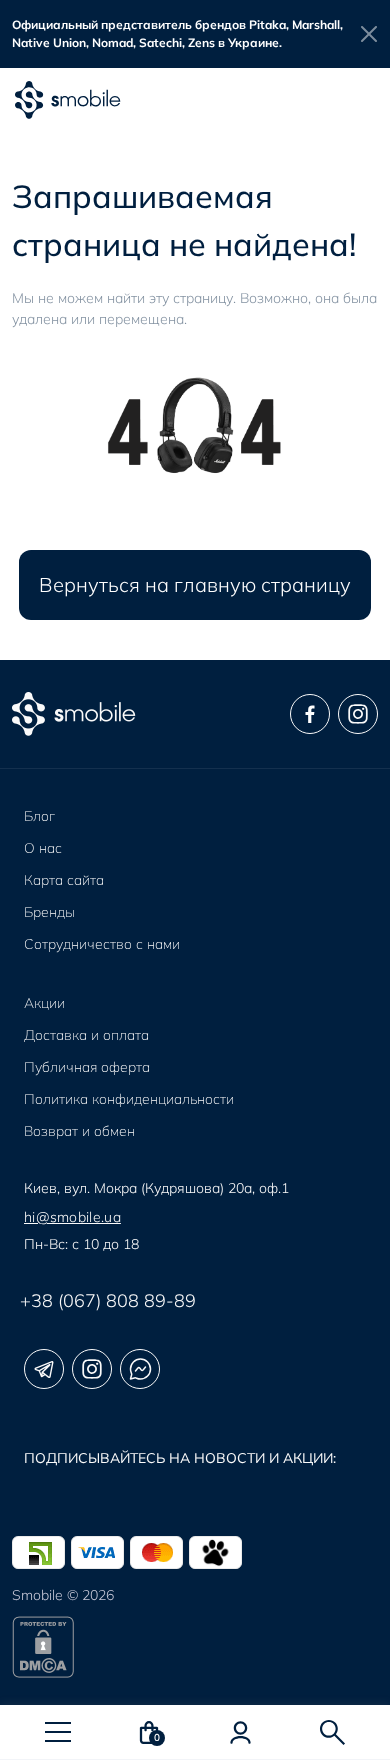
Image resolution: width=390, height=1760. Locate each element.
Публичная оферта (87, 1067)
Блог (39, 816)
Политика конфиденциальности (129, 1099)
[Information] (369, 34)
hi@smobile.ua (72, 1217)
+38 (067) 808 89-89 (108, 1300)
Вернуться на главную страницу (195, 584)
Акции (44, 1003)
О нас (43, 848)
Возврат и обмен (79, 1131)
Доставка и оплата (86, 1035)
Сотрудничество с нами (102, 944)
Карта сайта (64, 880)
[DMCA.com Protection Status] (195, 1647)
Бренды (49, 912)
